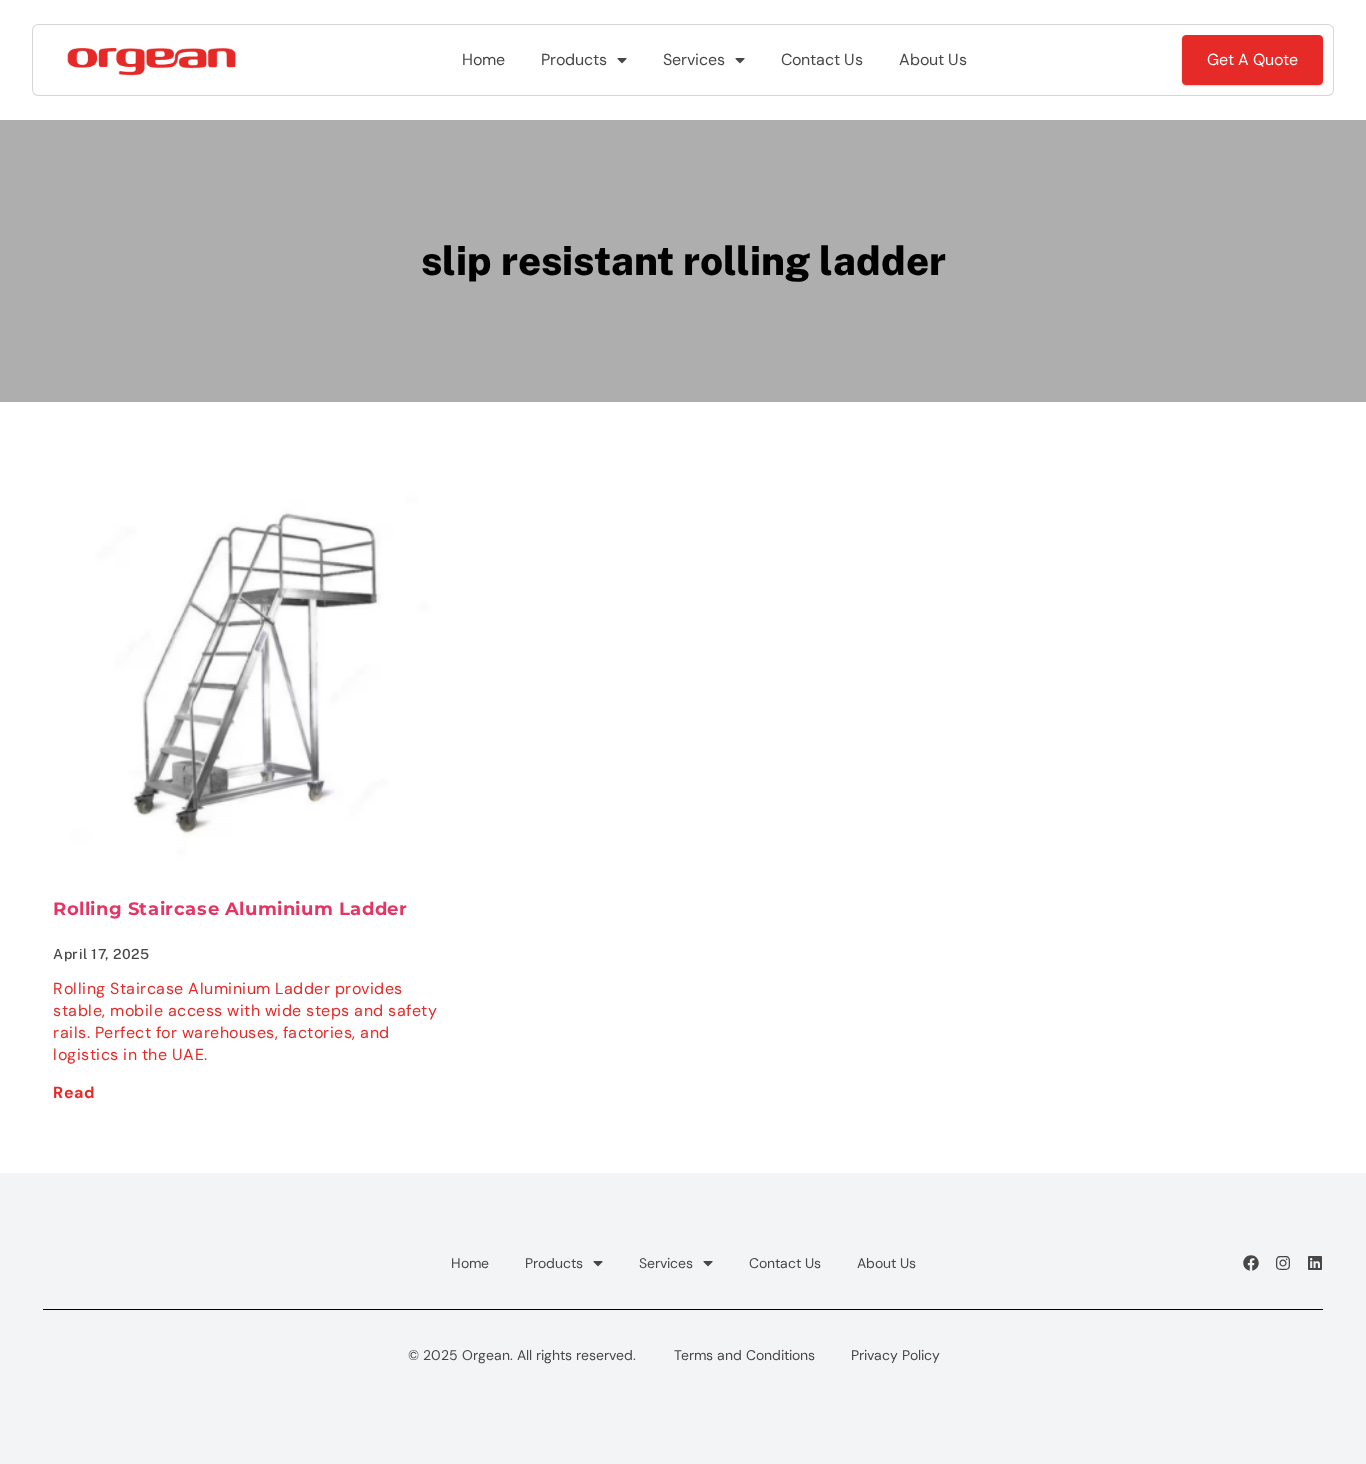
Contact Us (822, 59)
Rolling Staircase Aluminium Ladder (230, 909)
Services (694, 59)
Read (73, 1092)
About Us (933, 59)
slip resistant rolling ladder (683, 260)
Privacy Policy (895, 1355)
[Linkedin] (1315, 1263)
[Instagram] (1283, 1263)
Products (574, 59)
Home (483, 59)
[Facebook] (1251, 1263)
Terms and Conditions (744, 1355)
